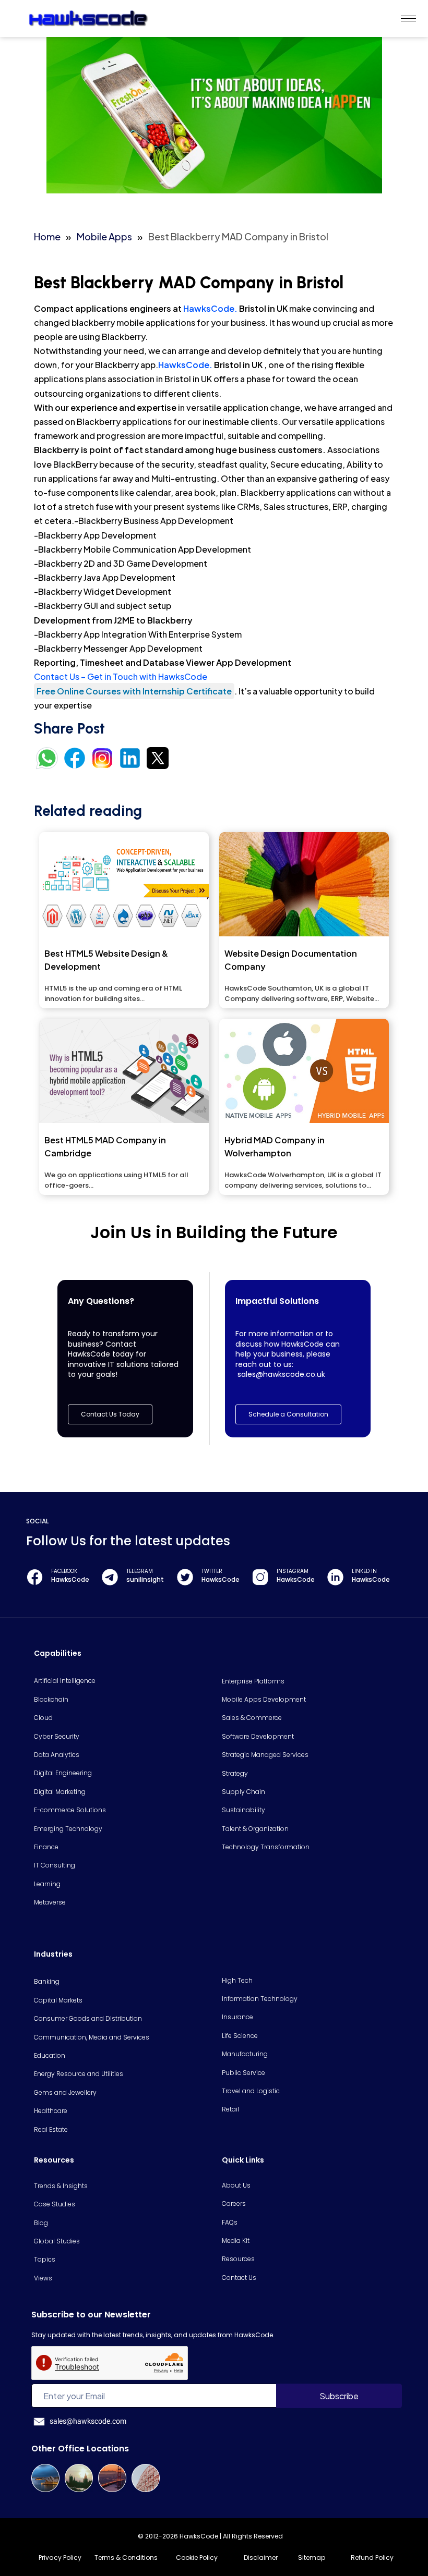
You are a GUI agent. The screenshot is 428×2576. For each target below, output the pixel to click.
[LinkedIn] (335, 1577)
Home (47, 236)
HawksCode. (210, 308)
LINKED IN (364, 1571)
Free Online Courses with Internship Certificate (134, 691)
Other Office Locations (80, 2449)
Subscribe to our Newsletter (91, 2315)
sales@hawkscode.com (88, 2421)
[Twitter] (185, 1577)
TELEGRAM (140, 1571)
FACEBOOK (64, 1571)
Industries (53, 1954)
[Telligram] (110, 1577)
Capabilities (58, 1653)
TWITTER (212, 1571)
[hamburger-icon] (408, 19)
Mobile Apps (104, 236)
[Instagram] (260, 1577)
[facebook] (35, 1577)
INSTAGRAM (293, 1571)
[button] (288, 1414)
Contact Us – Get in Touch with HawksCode (121, 676)
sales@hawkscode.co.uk (281, 1374)
